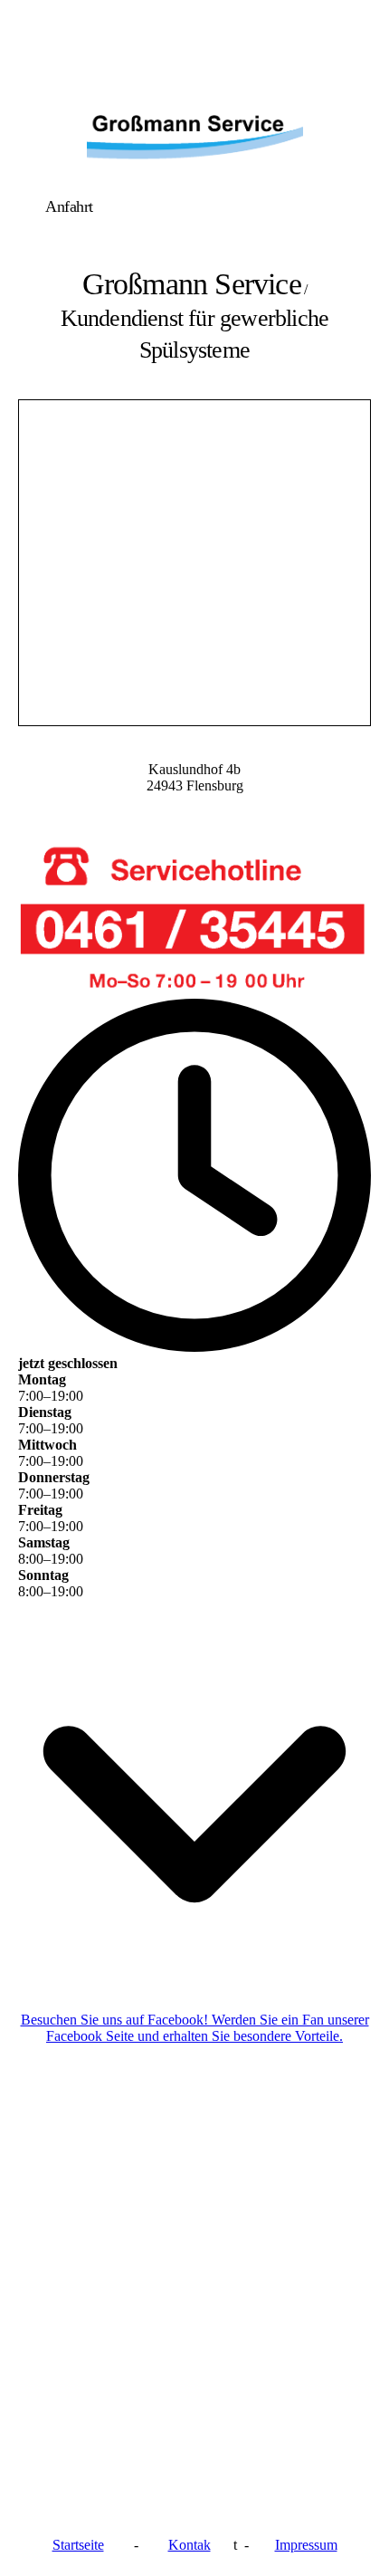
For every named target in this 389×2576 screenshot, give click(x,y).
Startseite (78, 2545)
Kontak (190, 2545)
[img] (194, 129)
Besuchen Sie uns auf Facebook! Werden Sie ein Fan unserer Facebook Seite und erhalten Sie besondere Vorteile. (195, 2028)
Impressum (306, 2545)
